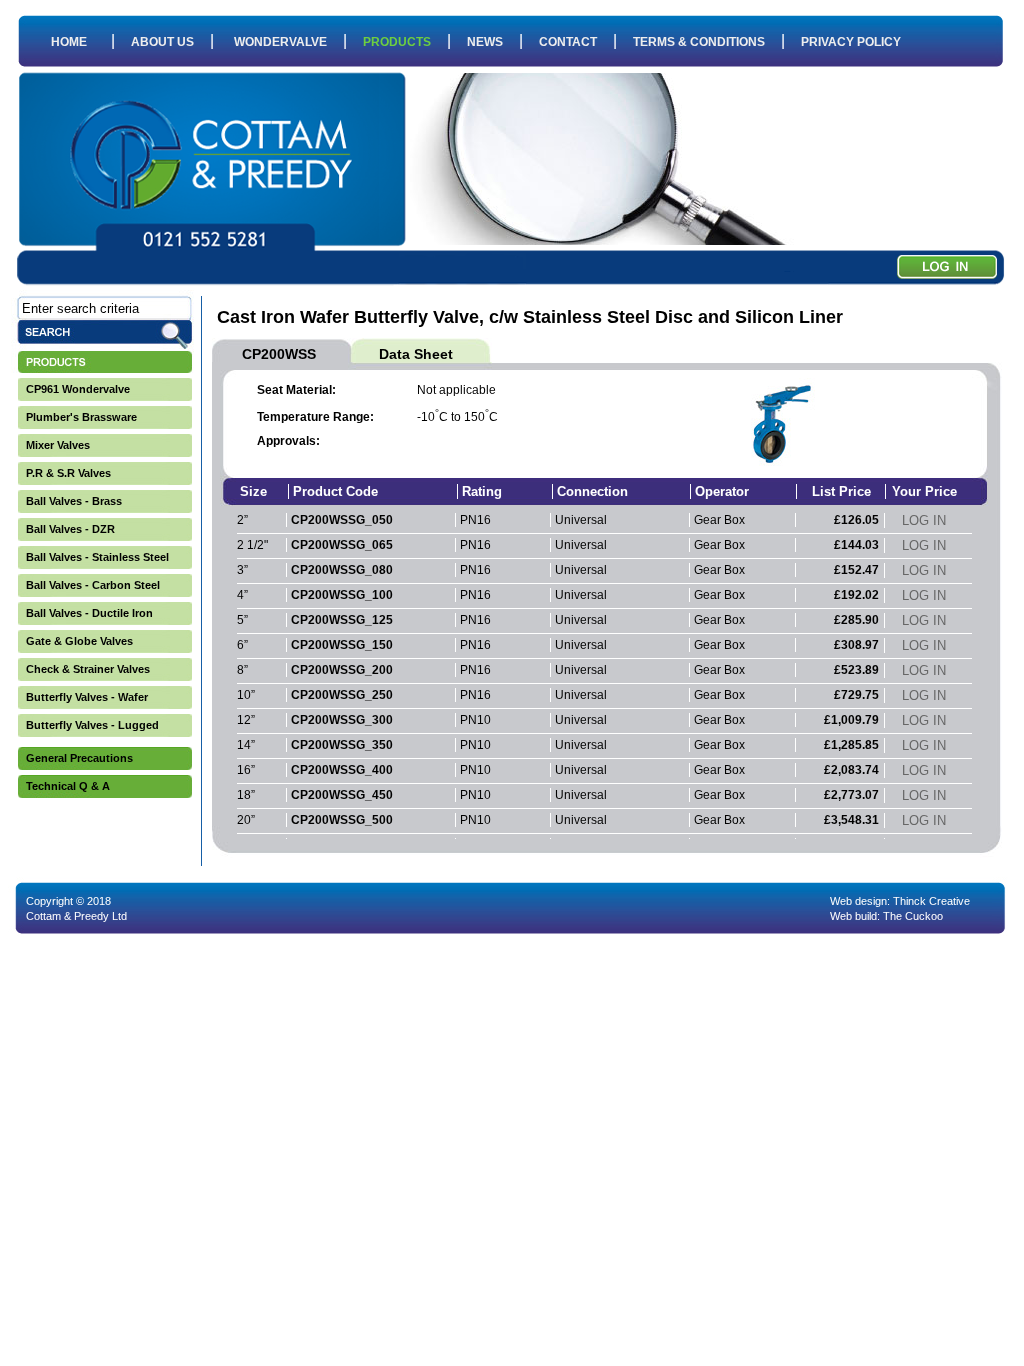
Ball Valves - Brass (74, 501)
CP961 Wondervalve (78, 389)
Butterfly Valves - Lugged (92, 725)
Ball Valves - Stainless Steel (97, 557)
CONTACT (568, 42)
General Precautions (79, 758)
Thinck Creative (931, 901)
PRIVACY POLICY (851, 42)
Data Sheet (416, 354)
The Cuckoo (913, 916)
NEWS (485, 42)
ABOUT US (162, 42)
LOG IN (924, 520)
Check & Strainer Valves (88, 669)
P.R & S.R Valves (68, 473)
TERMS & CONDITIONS (699, 42)
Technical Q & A (68, 786)
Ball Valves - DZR (70, 529)
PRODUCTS (397, 42)
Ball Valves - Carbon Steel (93, 585)
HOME (69, 42)
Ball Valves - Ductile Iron (89, 613)
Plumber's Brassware (81, 417)
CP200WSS (279, 354)
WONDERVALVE (280, 42)
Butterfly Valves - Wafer (87, 697)
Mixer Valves (58, 445)
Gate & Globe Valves (79, 641)
